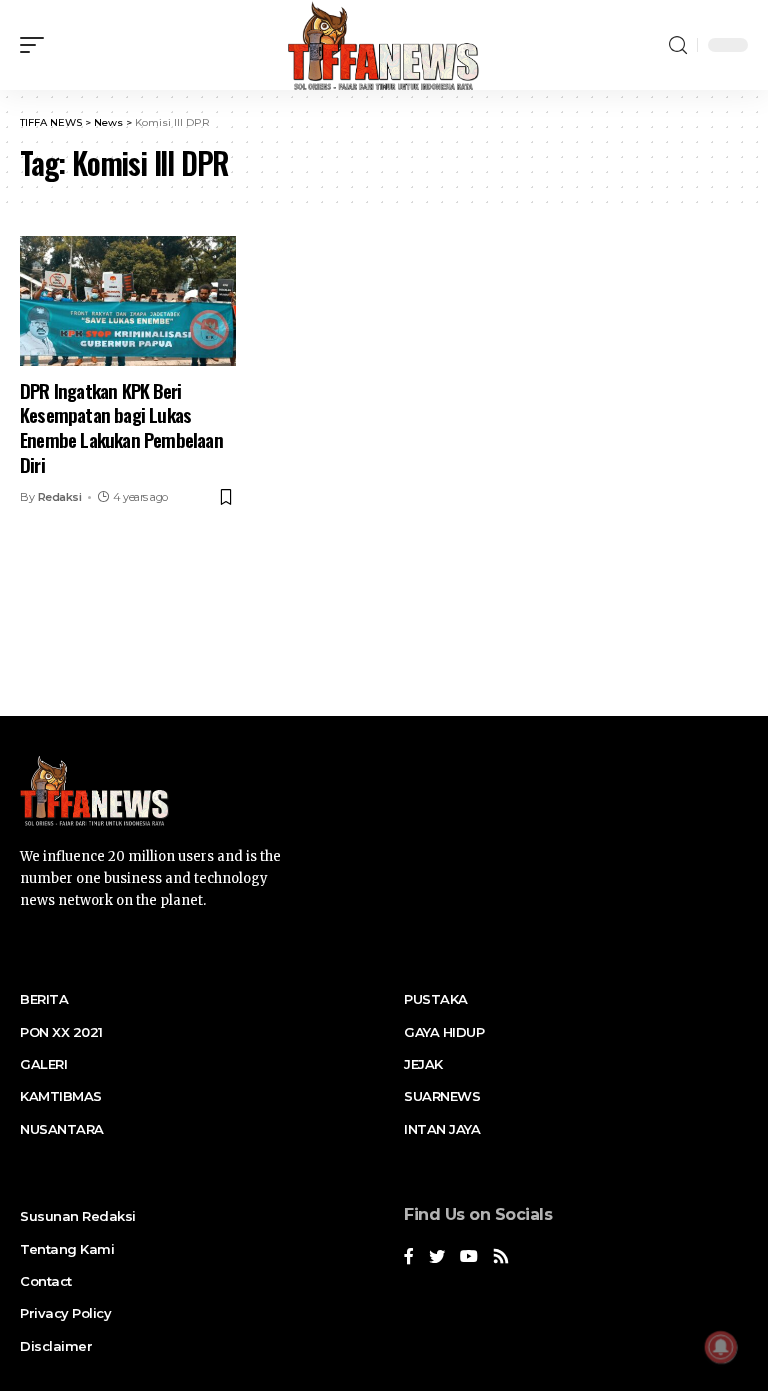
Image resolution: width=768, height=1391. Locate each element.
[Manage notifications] (721, 1347)
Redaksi (60, 497)
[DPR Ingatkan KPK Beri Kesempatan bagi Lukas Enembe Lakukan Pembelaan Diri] (128, 301)
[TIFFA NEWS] (384, 45)
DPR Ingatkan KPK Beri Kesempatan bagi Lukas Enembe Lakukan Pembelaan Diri (121, 427)
